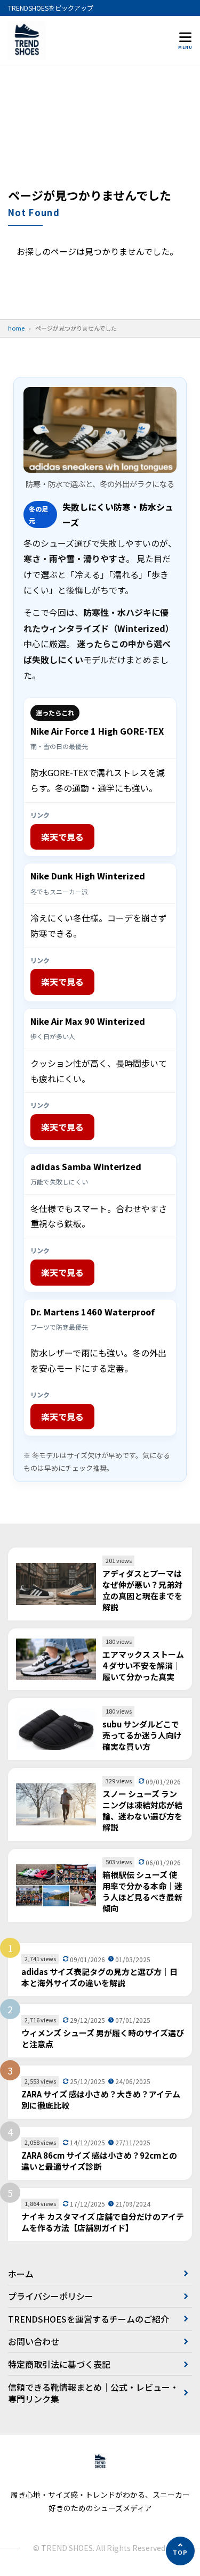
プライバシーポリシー (51, 2296)
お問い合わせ (34, 2341)
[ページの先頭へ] (180, 2551)
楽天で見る (62, 837)
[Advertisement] (100, 131)
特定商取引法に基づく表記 (59, 2364)
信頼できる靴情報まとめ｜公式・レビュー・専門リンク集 (93, 2393)
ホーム (21, 2274)
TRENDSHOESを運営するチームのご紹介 (89, 2319)
